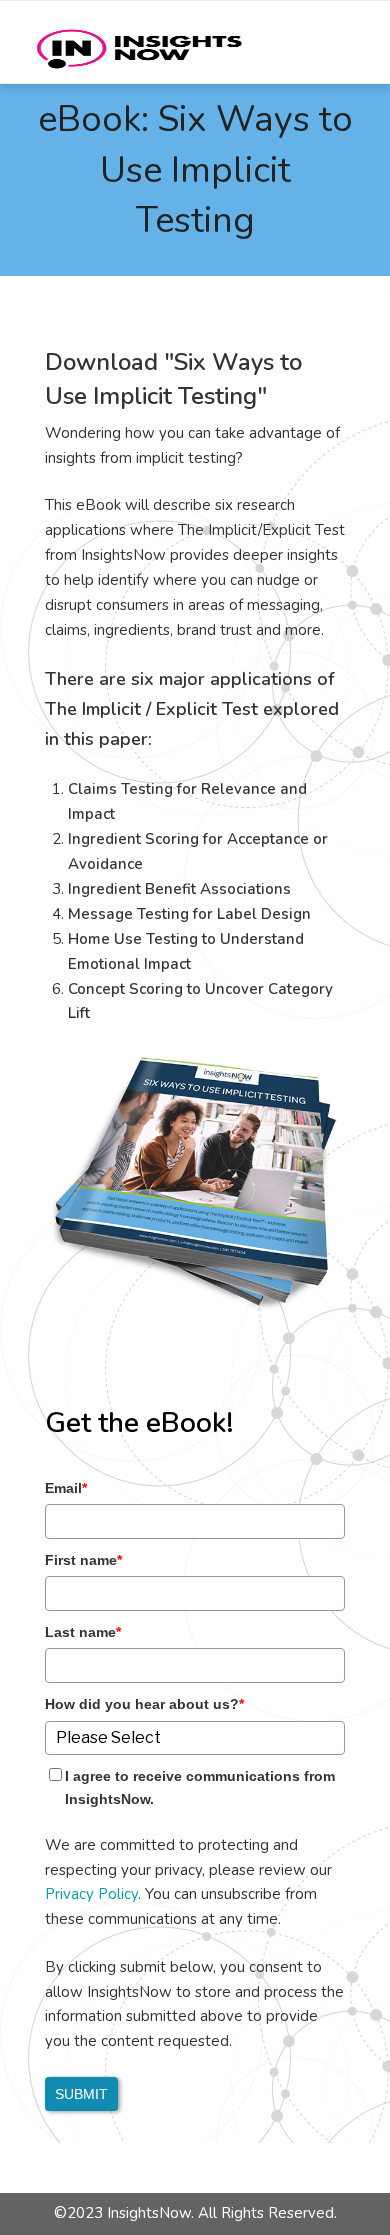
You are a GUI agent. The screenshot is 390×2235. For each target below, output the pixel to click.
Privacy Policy (91, 1894)
